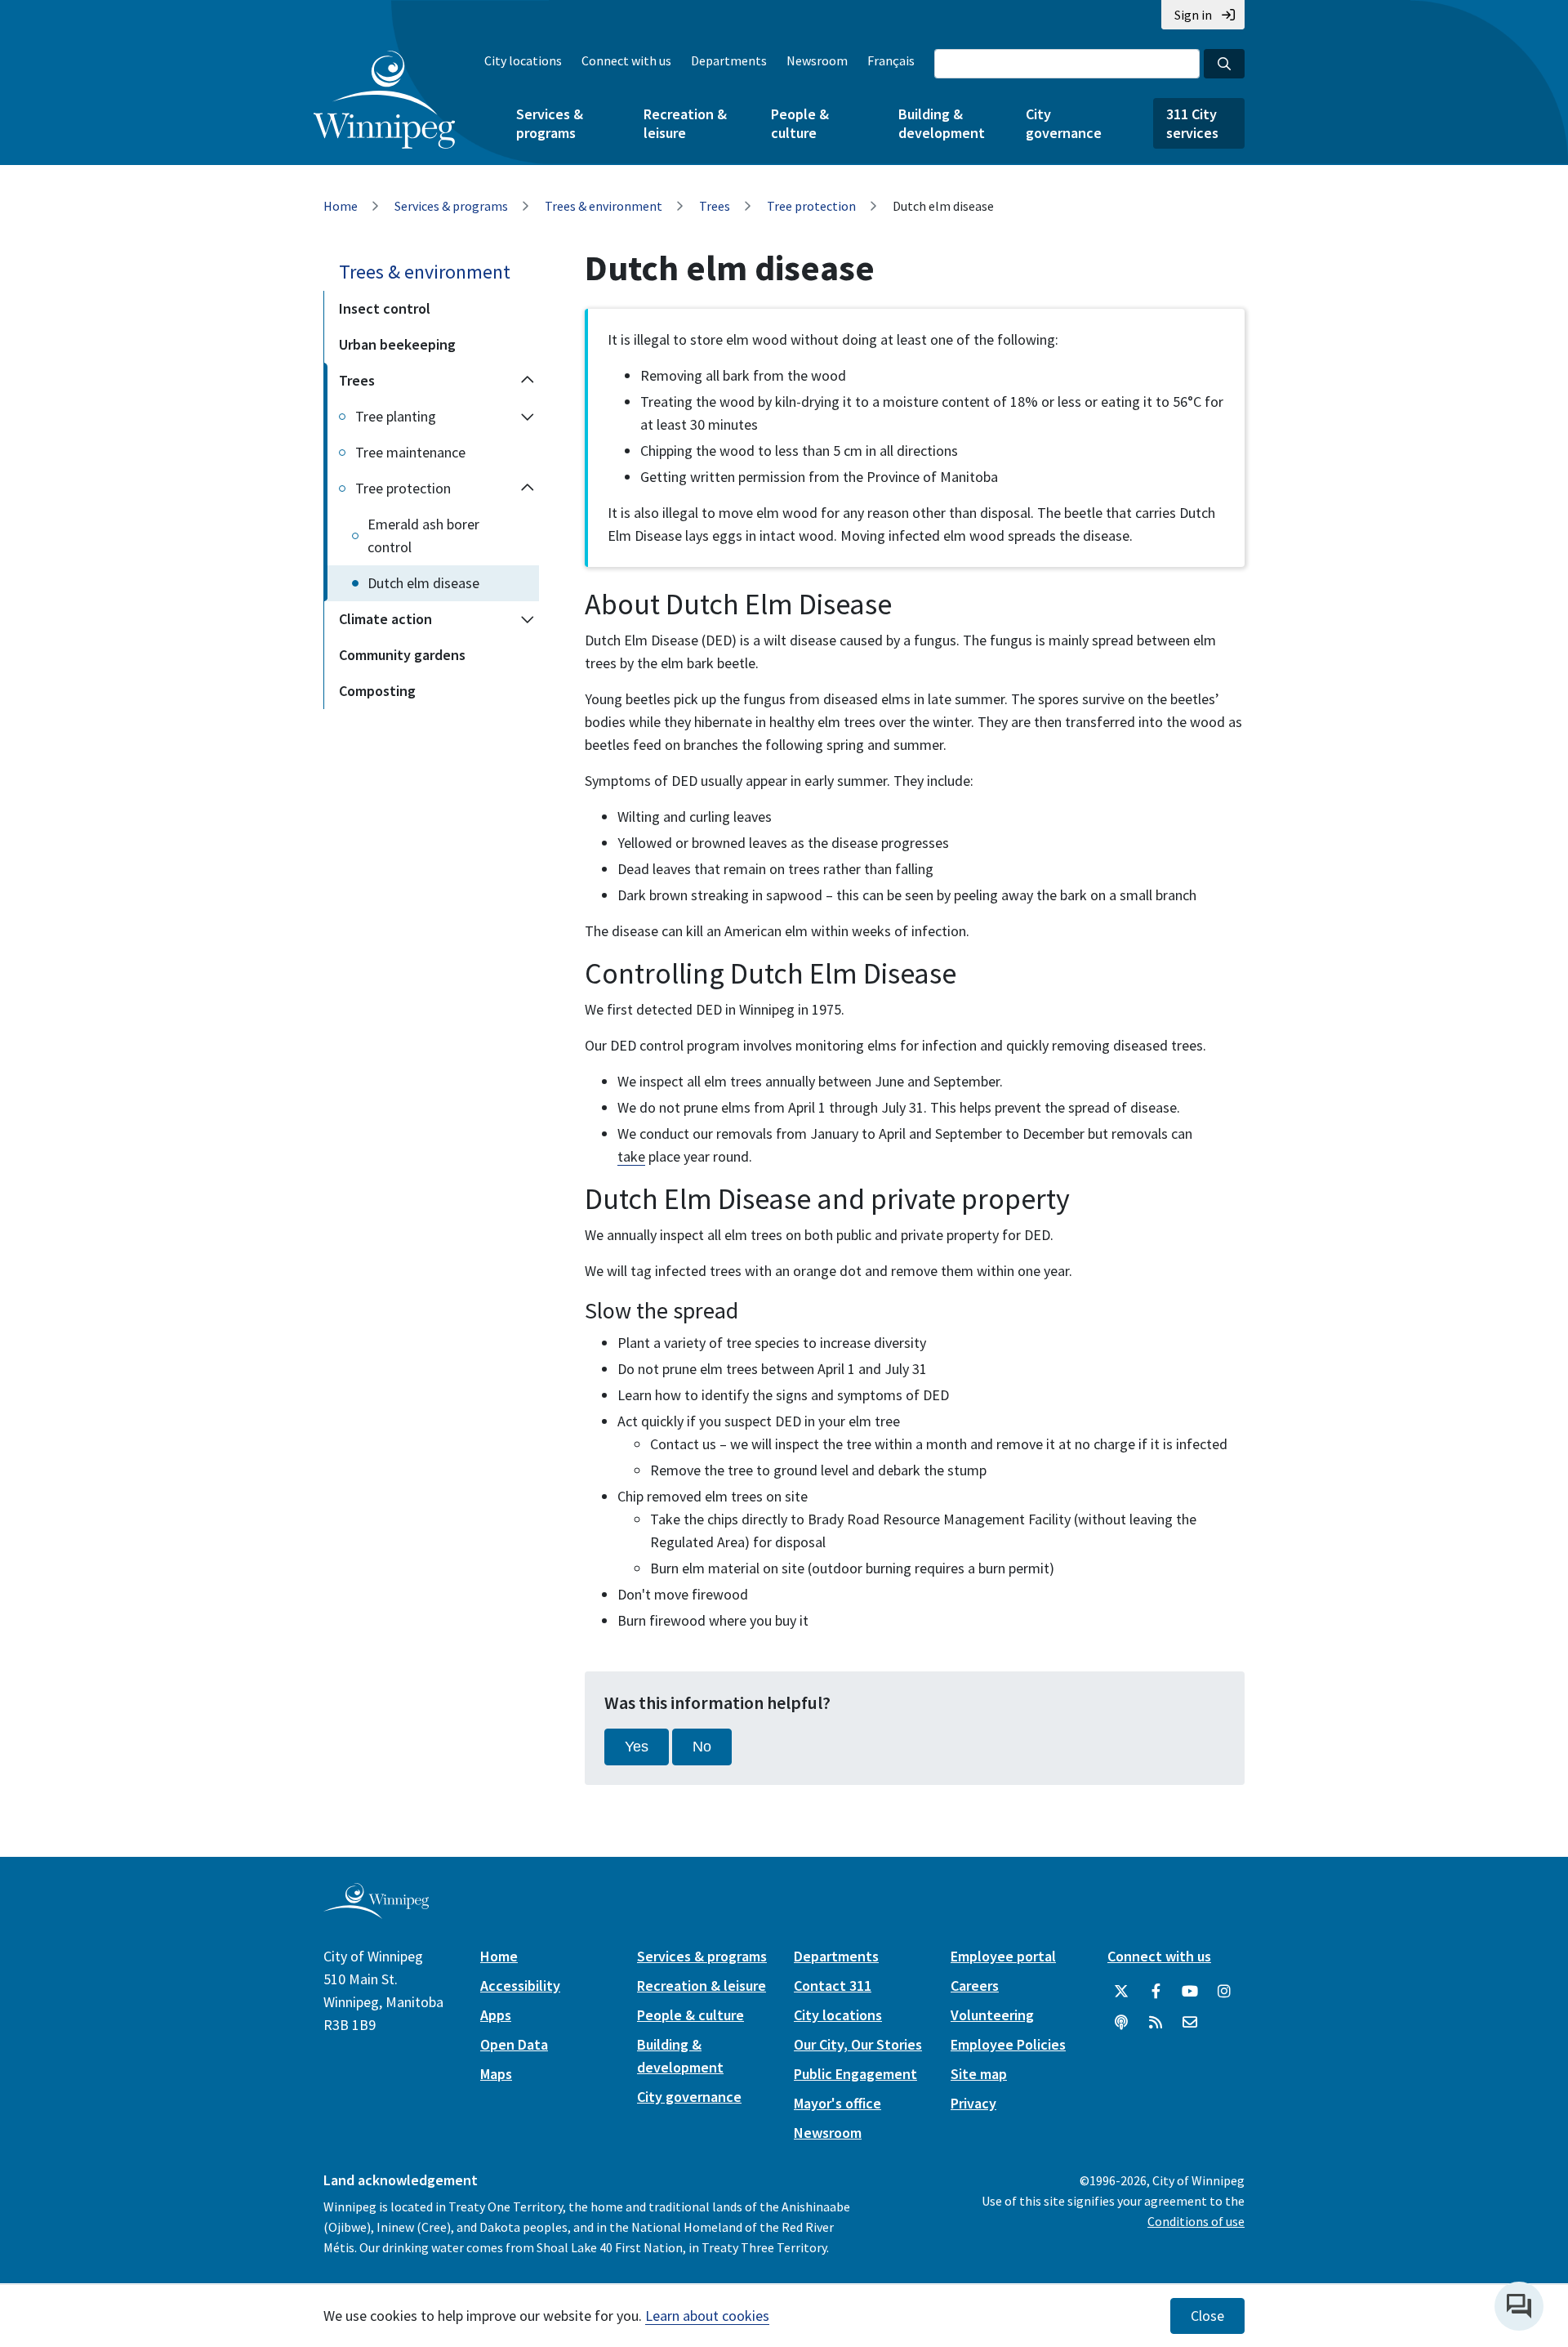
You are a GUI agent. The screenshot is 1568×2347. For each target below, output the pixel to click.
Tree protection (811, 206)
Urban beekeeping (397, 344)
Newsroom (817, 60)
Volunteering (992, 2015)
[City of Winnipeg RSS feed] (1156, 2023)
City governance (1064, 123)
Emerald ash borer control (423, 535)
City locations (523, 60)
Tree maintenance (410, 452)
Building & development (942, 123)
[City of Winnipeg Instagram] (1224, 1992)
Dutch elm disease (423, 583)
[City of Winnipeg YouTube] (1190, 1992)
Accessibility (520, 1986)
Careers (975, 1986)
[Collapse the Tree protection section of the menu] (528, 489)
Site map (979, 2074)
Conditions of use (1196, 2221)
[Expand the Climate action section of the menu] (528, 619)
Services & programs (550, 123)
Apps (496, 2015)
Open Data (514, 2044)
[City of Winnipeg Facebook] (1156, 1992)
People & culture (800, 123)
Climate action (385, 619)
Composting (377, 691)
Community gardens (402, 655)
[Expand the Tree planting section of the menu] (528, 417)
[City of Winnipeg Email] (1190, 2023)
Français (891, 60)
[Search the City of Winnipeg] (1224, 64)
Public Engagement (855, 2074)
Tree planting (396, 416)
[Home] (384, 100)
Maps (496, 2074)
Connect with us (626, 60)
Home (341, 206)
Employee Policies (1008, 2044)
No (702, 1747)
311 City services (1192, 123)
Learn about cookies (707, 2316)
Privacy (973, 2103)
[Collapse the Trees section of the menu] (528, 381)
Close (1207, 2316)
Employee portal (1003, 1956)
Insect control (385, 308)
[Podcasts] (1121, 2023)
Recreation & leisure (685, 123)
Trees (715, 206)
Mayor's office (837, 2103)
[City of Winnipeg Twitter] (1121, 1992)
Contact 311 (833, 1986)
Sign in (1193, 15)
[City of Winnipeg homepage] (376, 1912)
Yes (637, 1747)
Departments (729, 60)
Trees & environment (604, 206)
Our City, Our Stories (858, 2044)
